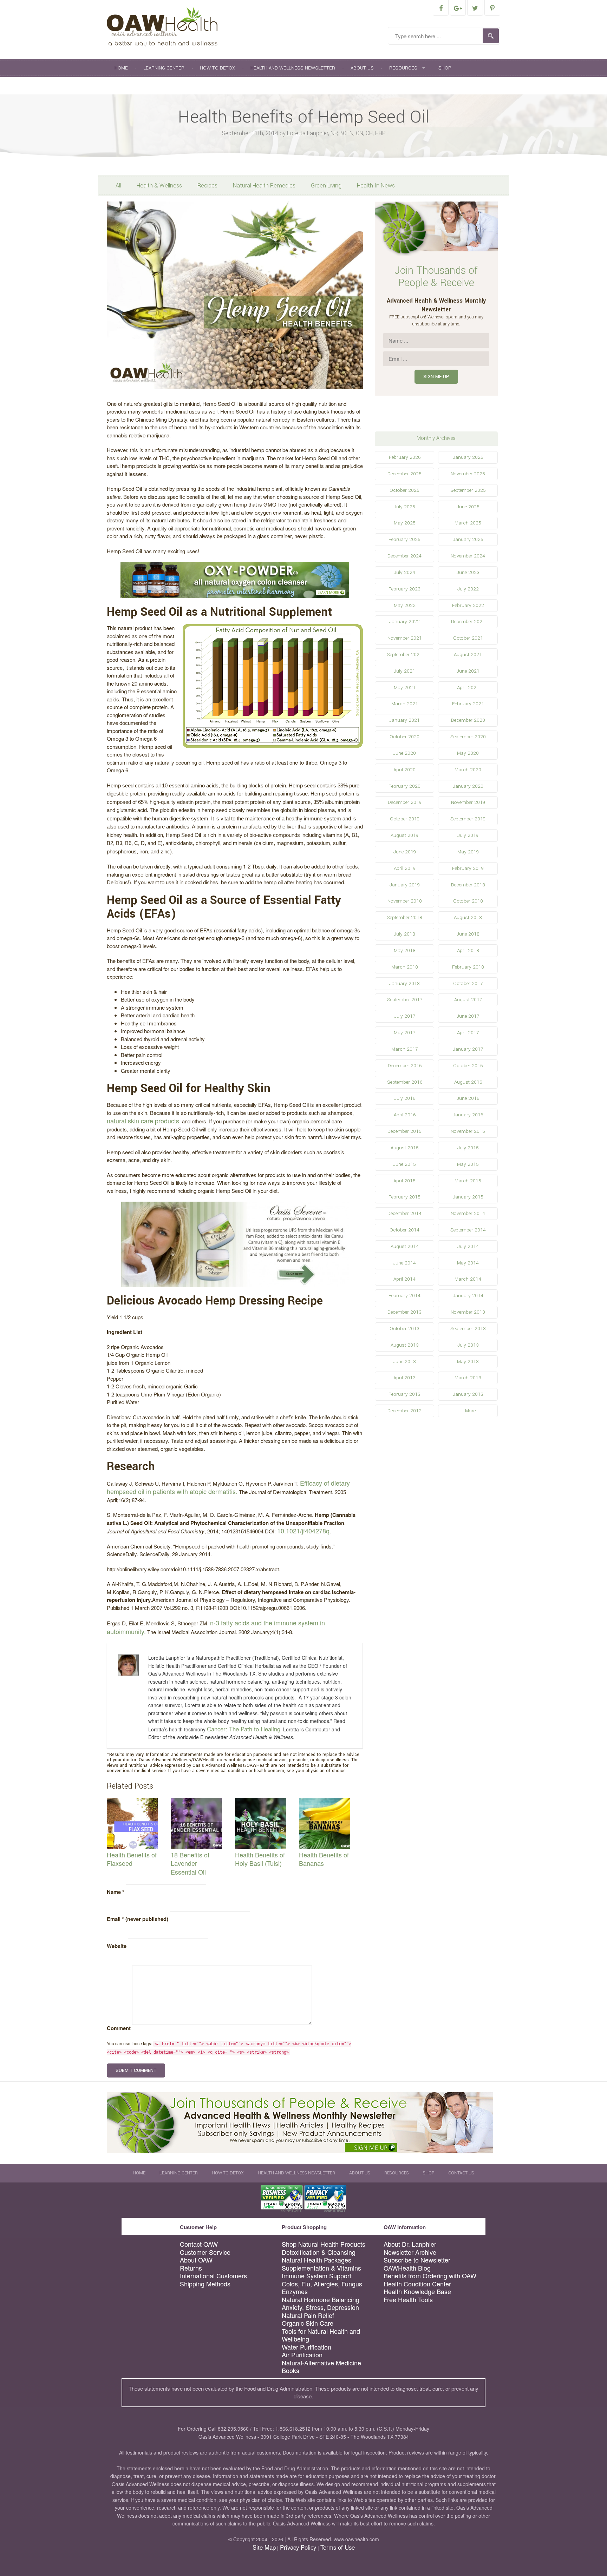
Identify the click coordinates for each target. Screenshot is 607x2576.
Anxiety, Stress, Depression (320, 2307)
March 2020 (468, 770)
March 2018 (405, 967)
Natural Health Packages (316, 2260)
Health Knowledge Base (417, 2291)
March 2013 (468, 1378)
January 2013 (468, 1394)
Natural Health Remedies (264, 186)
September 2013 (468, 1329)
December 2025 (404, 474)
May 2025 (405, 523)
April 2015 (404, 1181)
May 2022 (405, 605)
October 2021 (468, 638)
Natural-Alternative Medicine (321, 2363)
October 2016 (468, 1066)
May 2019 (468, 852)
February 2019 (468, 868)
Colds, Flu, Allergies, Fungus (322, 2284)
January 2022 (404, 622)
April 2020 (404, 770)
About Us (362, 68)
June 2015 (404, 1164)
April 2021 (468, 688)
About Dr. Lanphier (410, 2244)
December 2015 (404, 1131)
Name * (116, 1892)
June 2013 (404, 1362)
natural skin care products (143, 1121)
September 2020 (468, 737)
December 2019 (405, 802)
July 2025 (404, 507)
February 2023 (404, 589)
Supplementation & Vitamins (321, 2268)
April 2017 (468, 1033)
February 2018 (468, 967)
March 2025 (468, 523)
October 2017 (468, 983)
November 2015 (468, 1131)
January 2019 (405, 885)
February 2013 (404, 1394)
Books (291, 2370)
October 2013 (404, 1329)
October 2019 (405, 819)
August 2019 (404, 835)
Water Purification (306, 2347)
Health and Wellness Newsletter (293, 68)
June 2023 (468, 572)
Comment (119, 2028)
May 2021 (405, 688)
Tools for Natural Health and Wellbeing (321, 2335)
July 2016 (405, 1098)
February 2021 (468, 704)
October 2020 (404, 737)
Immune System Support (317, 2276)
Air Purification (302, 2355)
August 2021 (468, 655)
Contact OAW (199, 2244)
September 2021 (404, 655)
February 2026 (405, 457)
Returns (191, 2268)
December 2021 (468, 622)
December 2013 (404, 1312)
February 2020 (404, 786)
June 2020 (404, 753)
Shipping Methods (205, 2284)
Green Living (326, 186)
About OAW (196, 2260)
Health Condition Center (417, 2284)
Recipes (207, 186)
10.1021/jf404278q (303, 1531)
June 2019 (405, 852)
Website (117, 1946)
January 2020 (468, 786)
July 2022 (468, 589)
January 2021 (404, 720)
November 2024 (468, 556)
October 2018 (468, 901)
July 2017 (405, 1016)
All (118, 186)
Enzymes (295, 2291)
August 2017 (468, 1000)
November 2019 (468, 802)
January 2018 (404, 983)
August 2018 (468, 917)
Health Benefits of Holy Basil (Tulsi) (260, 1859)
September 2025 (468, 490)
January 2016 (468, 1115)
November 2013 (468, 1312)
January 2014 (468, 1296)
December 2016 (405, 1066)
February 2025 (404, 539)
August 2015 (405, 1148)
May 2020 (468, 753)
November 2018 (405, 901)
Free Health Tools (408, 2300)
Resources (403, 68)
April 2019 (405, 868)
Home (121, 68)
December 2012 (404, 1411)
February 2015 (404, 1197)
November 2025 (468, 474)
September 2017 (405, 1000)
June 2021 (468, 671)
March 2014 (468, 1279)
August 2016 (468, 1082)
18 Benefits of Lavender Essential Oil (190, 1863)
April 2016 (405, 1115)
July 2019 (468, 835)
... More (468, 1411)
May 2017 (404, 1033)
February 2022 (468, 605)
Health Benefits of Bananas (324, 1859)
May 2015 (468, 1164)
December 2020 (468, 720)
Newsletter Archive (410, 2252)
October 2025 (404, 490)
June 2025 (468, 507)
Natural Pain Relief (308, 2315)
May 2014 (468, 1263)
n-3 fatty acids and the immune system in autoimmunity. (216, 1627)
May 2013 (468, 1362)
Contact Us (129, 85)
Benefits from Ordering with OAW (430, 2276)
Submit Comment (136, 2070)
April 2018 (468, 950)
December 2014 (404, 1213)
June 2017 (468, 1016)
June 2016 (468, 1098)
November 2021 (405, 638)
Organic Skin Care (308, 2323)
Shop (445, 68)
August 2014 (405, 1246)
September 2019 (468, 819)
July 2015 (468, 1148)
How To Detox (217, 68)
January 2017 (468, 1049)
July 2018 (404, 934)
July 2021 (404, 671)
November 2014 (468, 1213)
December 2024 (404, 556)
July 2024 (404, 572)
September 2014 (468, 1230)
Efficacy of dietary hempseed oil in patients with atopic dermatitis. (228, 1487)
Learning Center (164, 68)
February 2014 (404, 1296)
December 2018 (468, 885)
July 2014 (468, 1246)
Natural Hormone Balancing (321, 2300)
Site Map (264, 2547)
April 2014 (404, 1279)
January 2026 (468, 457)
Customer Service (205, 2252)
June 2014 (404, 1263)
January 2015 (468, 1197)
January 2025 (468, 539)
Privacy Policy (298, 2547)
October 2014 (404, 1230)
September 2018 (404, 917)
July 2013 (468, 1345)
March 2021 (405, 704)
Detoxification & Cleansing (319, 2252)
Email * (138, 1919)
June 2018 (468, 934)
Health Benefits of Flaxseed (132, 1859)
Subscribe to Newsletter (417, 2260)
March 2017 (404, 1049)
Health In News (376, 186)
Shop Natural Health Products (324, 2244)
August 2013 (405, 1345)
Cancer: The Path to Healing (244, 1729)
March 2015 (468, 1181)
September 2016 (405, 1082)
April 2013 (404, 1378)
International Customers (213, 2276)
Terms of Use (338, 2547)
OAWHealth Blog (407, 2268)
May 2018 (405, 950)
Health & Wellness (159, 186)
